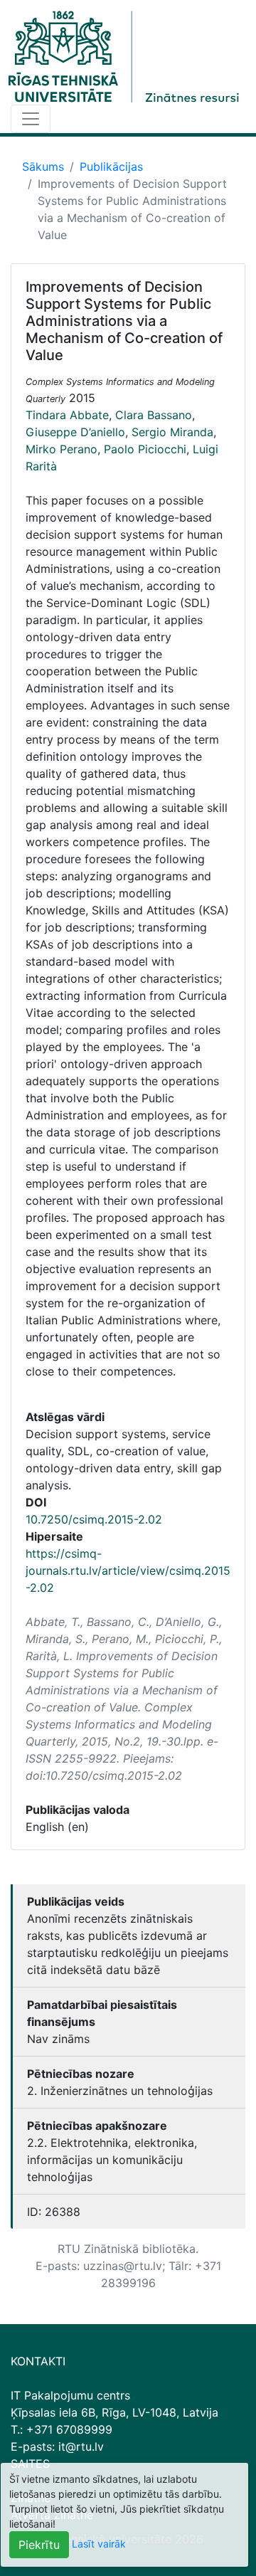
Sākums (43, 167)
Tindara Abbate (67, 415)
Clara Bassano (154, 415)
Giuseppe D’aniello (75, 432)
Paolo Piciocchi (145, 449)
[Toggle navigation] (31, 119)
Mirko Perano (62, 449)
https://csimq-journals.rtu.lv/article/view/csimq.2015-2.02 (128, 1571)
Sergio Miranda (172, 432)
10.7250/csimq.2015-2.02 (94, 1519)
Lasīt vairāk (99, 2544)
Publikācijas (111, 167)
